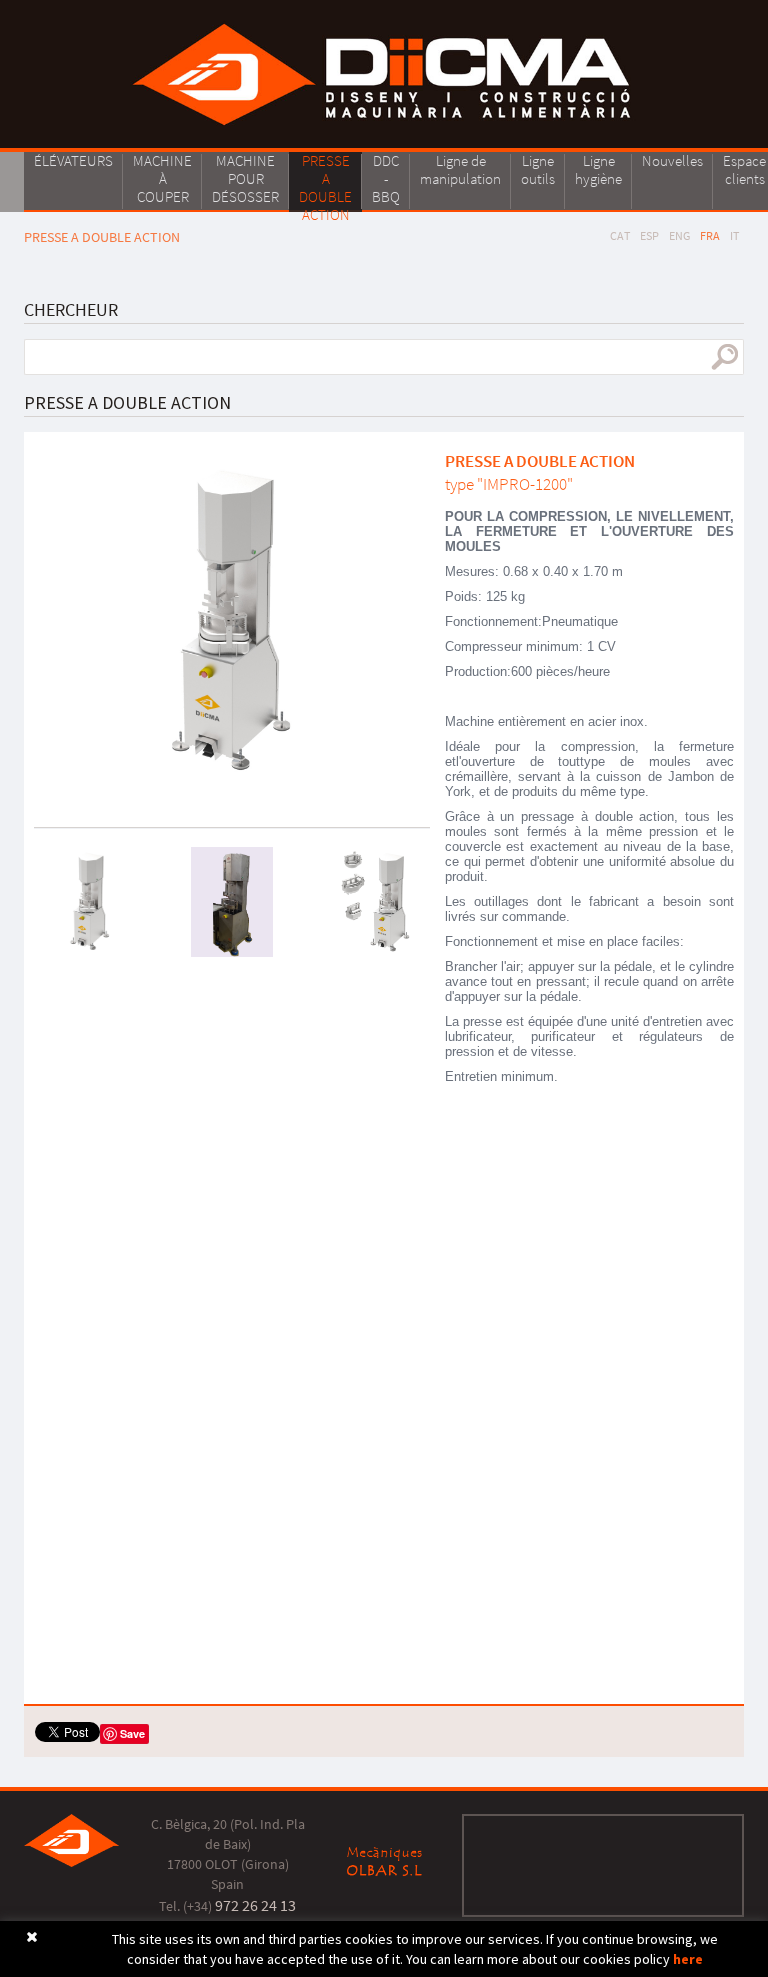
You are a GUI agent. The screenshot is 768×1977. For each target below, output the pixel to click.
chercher (724, 357)
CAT (620, 235)
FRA (710, 235)
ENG (679, 235)
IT (734, 235)
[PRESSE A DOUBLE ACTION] (232, 622)
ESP (649, 235)
